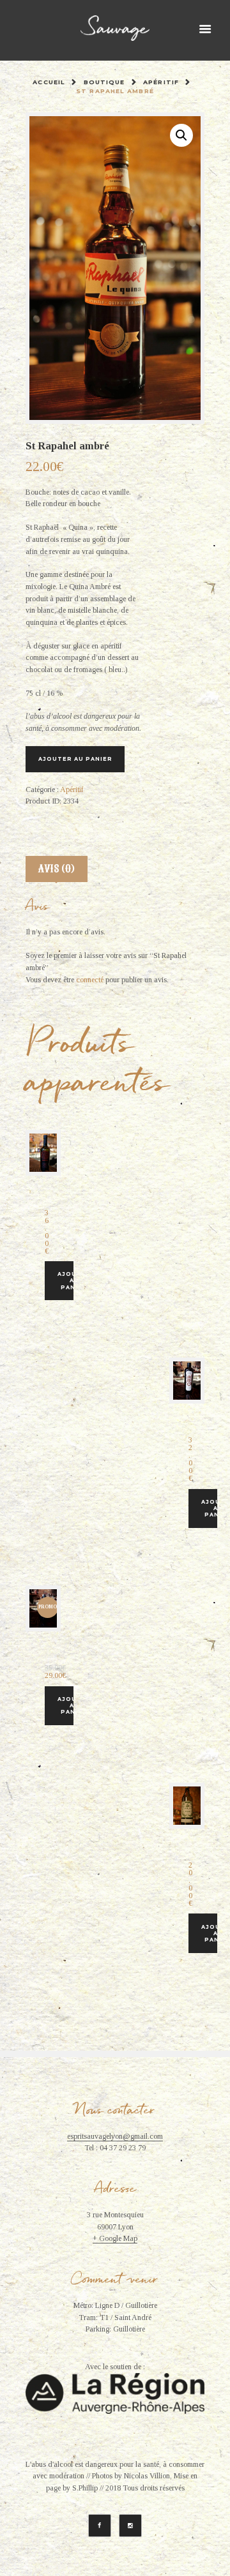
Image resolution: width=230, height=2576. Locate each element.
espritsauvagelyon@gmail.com (115, 2137)
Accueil (49, 82)
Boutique (104, 82)
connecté (90, 980)
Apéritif (161, 82)
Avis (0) (57, 869)
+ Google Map (115, 2239)
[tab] (57, 872)
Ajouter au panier (75, 759)
